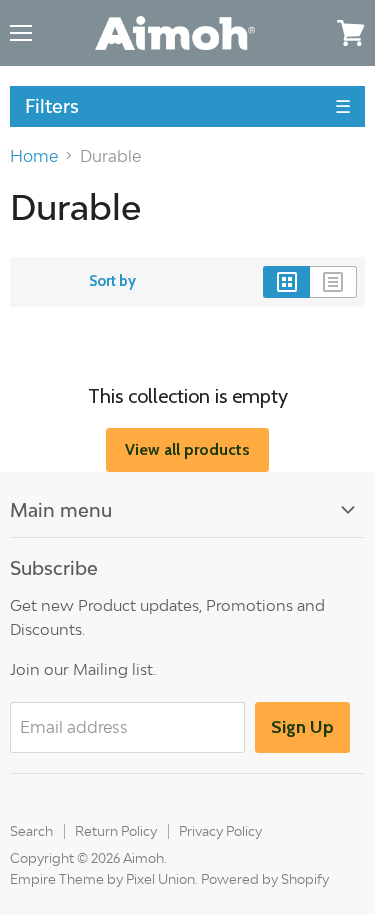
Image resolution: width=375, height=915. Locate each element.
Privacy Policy (220, 831)
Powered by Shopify (265, 879)
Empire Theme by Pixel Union (102, 879)
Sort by (112, 281)
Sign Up (302, 727)
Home (34, 156)
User (310, 32)
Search (31, 831)
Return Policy (116, 831)
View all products (187, 449)
